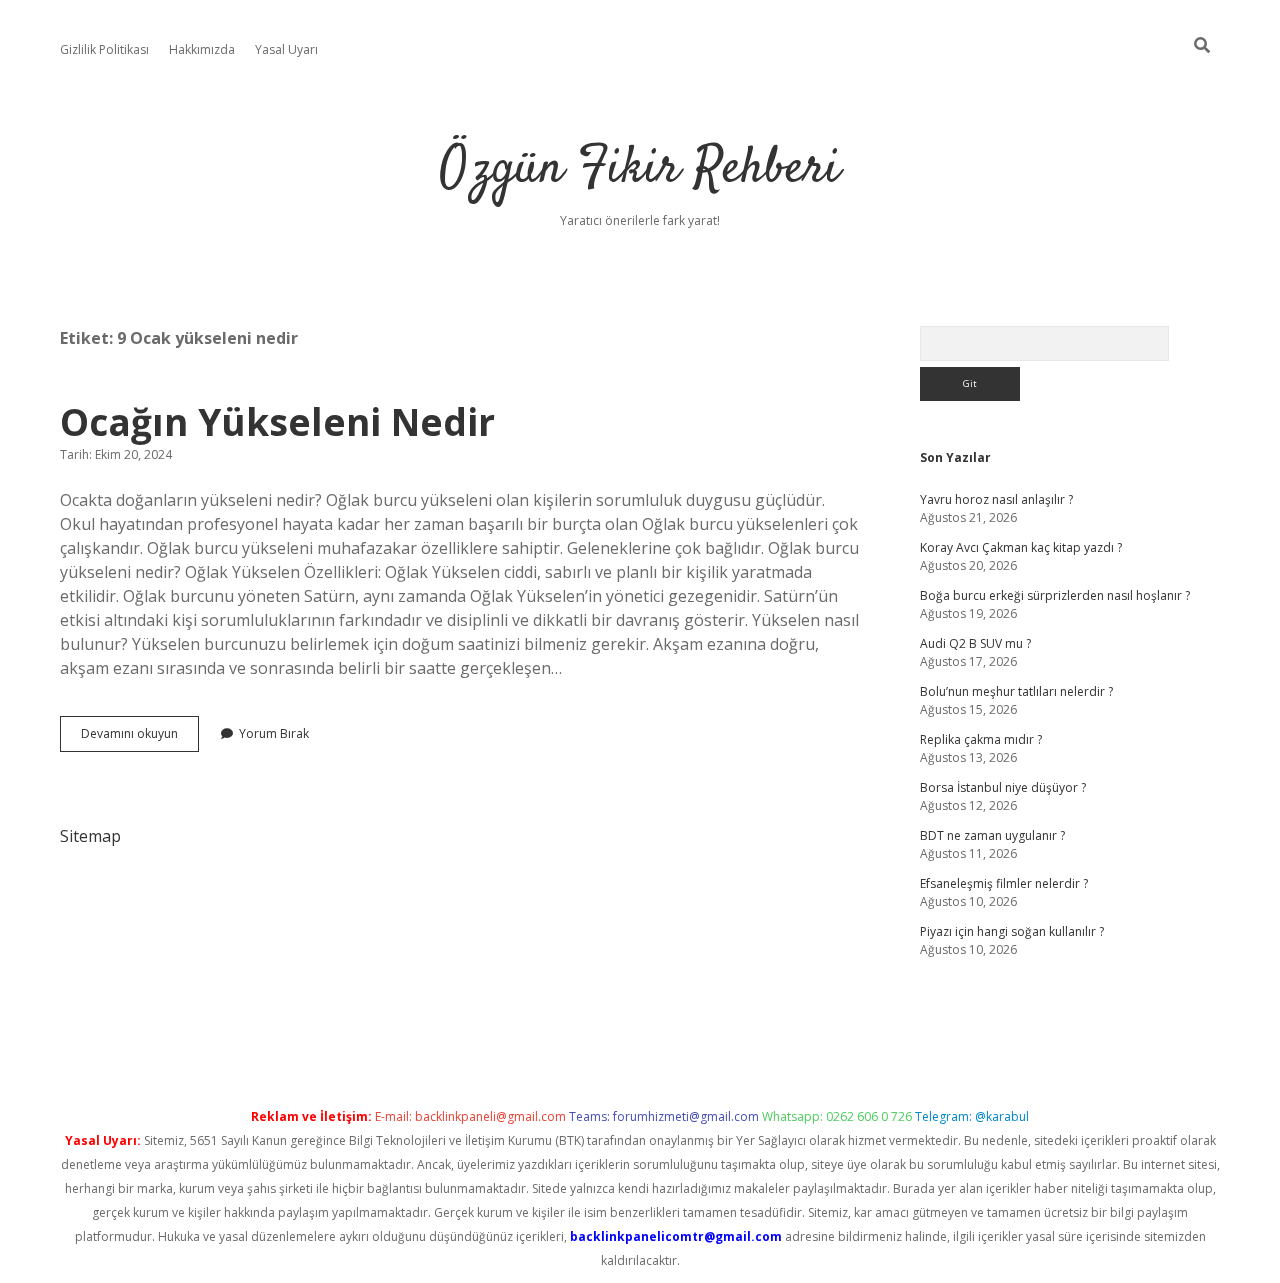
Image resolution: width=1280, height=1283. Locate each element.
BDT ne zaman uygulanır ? (992, 835)
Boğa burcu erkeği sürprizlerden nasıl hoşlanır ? (1055, 595)
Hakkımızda (202, 49)
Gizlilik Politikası (104, 49)
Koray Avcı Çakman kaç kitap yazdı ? (1021, 547)
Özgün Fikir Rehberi (640, 169)
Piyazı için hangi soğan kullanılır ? (1012, 931)
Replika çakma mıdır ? (981, 739)
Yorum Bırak (274, 733)
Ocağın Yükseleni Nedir (277, 421)
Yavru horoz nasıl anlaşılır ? (996, 499)
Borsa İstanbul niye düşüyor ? (1003, 787)
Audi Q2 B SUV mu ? (975, 643)
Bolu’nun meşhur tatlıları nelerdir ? (1016, 691)
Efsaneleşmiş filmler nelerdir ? (1004, 883)
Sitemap (90, 836)
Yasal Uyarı (286, 49)
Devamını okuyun (140, 738)
